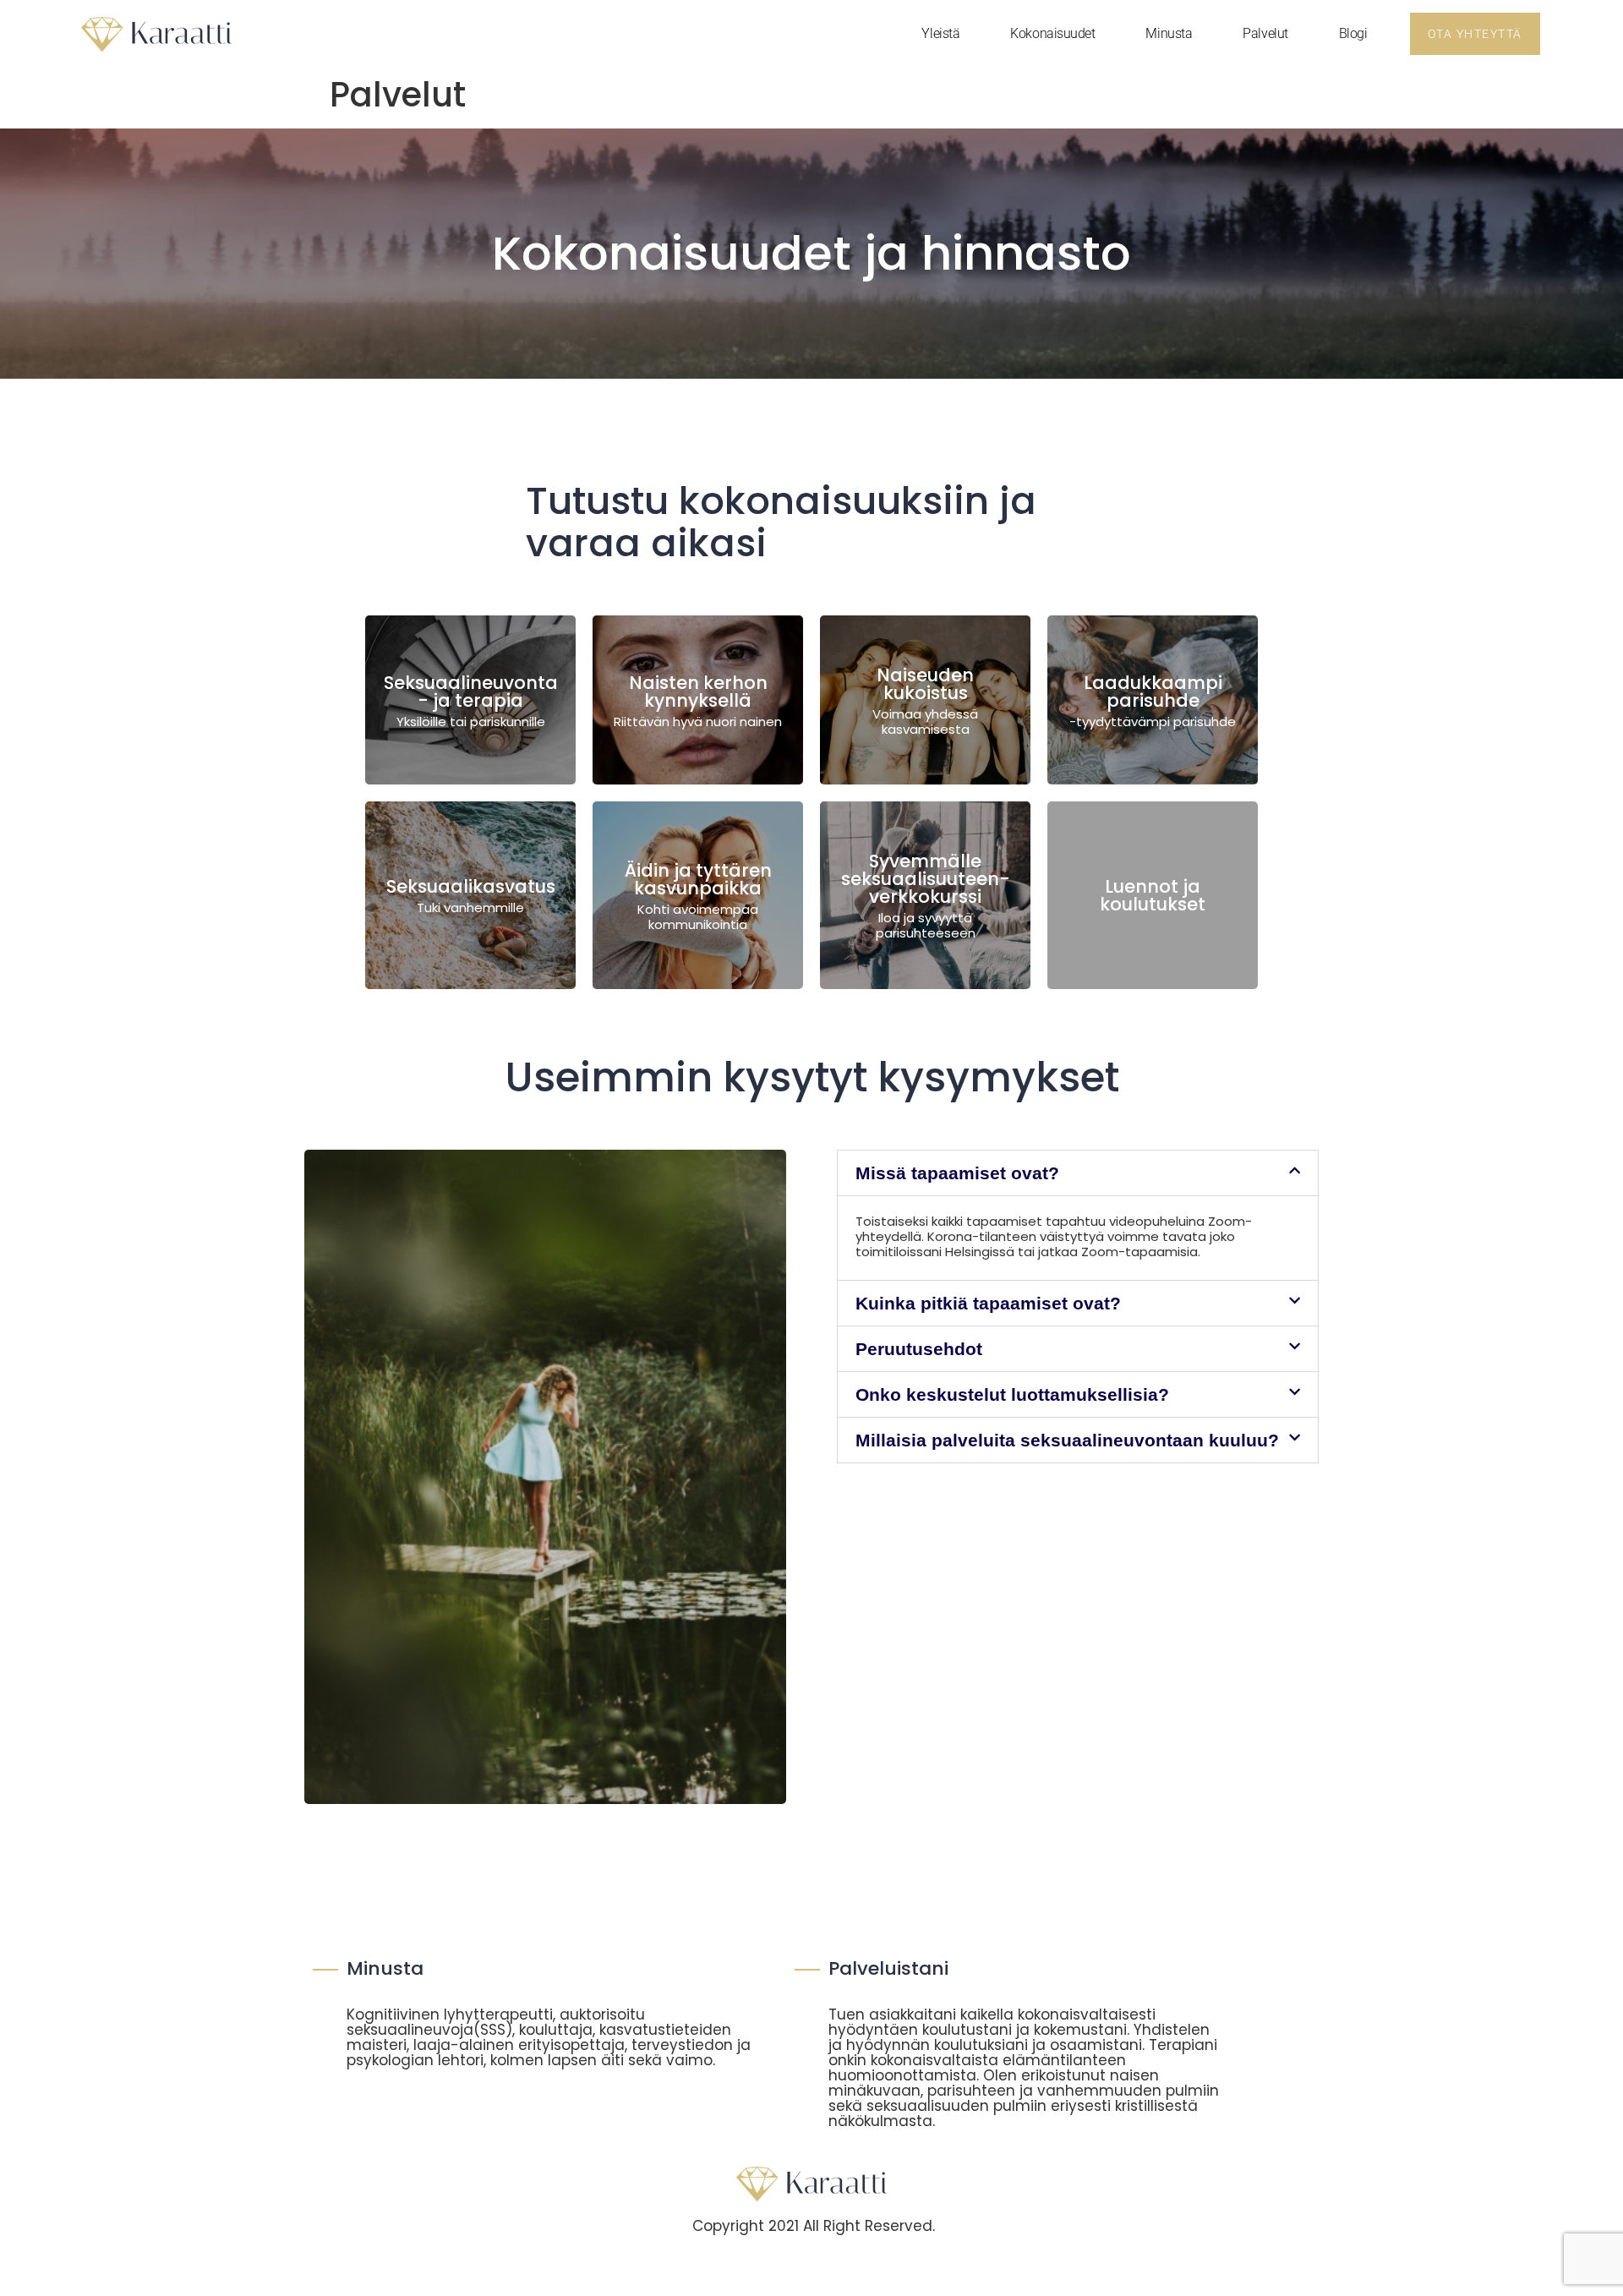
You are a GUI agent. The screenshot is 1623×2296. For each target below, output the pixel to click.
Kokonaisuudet (1052, 33)
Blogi (1353, 33)
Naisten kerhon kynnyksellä (698, 692)
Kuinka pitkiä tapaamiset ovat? (988, 1303)
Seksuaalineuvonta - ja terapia (471, 692)
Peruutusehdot (919, 1349)
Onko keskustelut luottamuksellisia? (1012, 1394)
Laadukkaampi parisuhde (1153, 692)
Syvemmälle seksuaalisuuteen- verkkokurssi (926, 879)
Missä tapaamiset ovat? (957, 1173)
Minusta (1169, 33)
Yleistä (940, 33)
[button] (1078, 1173)
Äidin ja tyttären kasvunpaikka (698, 879)
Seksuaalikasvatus (471, 886)
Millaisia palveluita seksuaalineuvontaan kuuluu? (1067, 1440)
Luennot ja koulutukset (1153, 895)
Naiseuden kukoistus (925, 684)
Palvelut (1265, 33)
